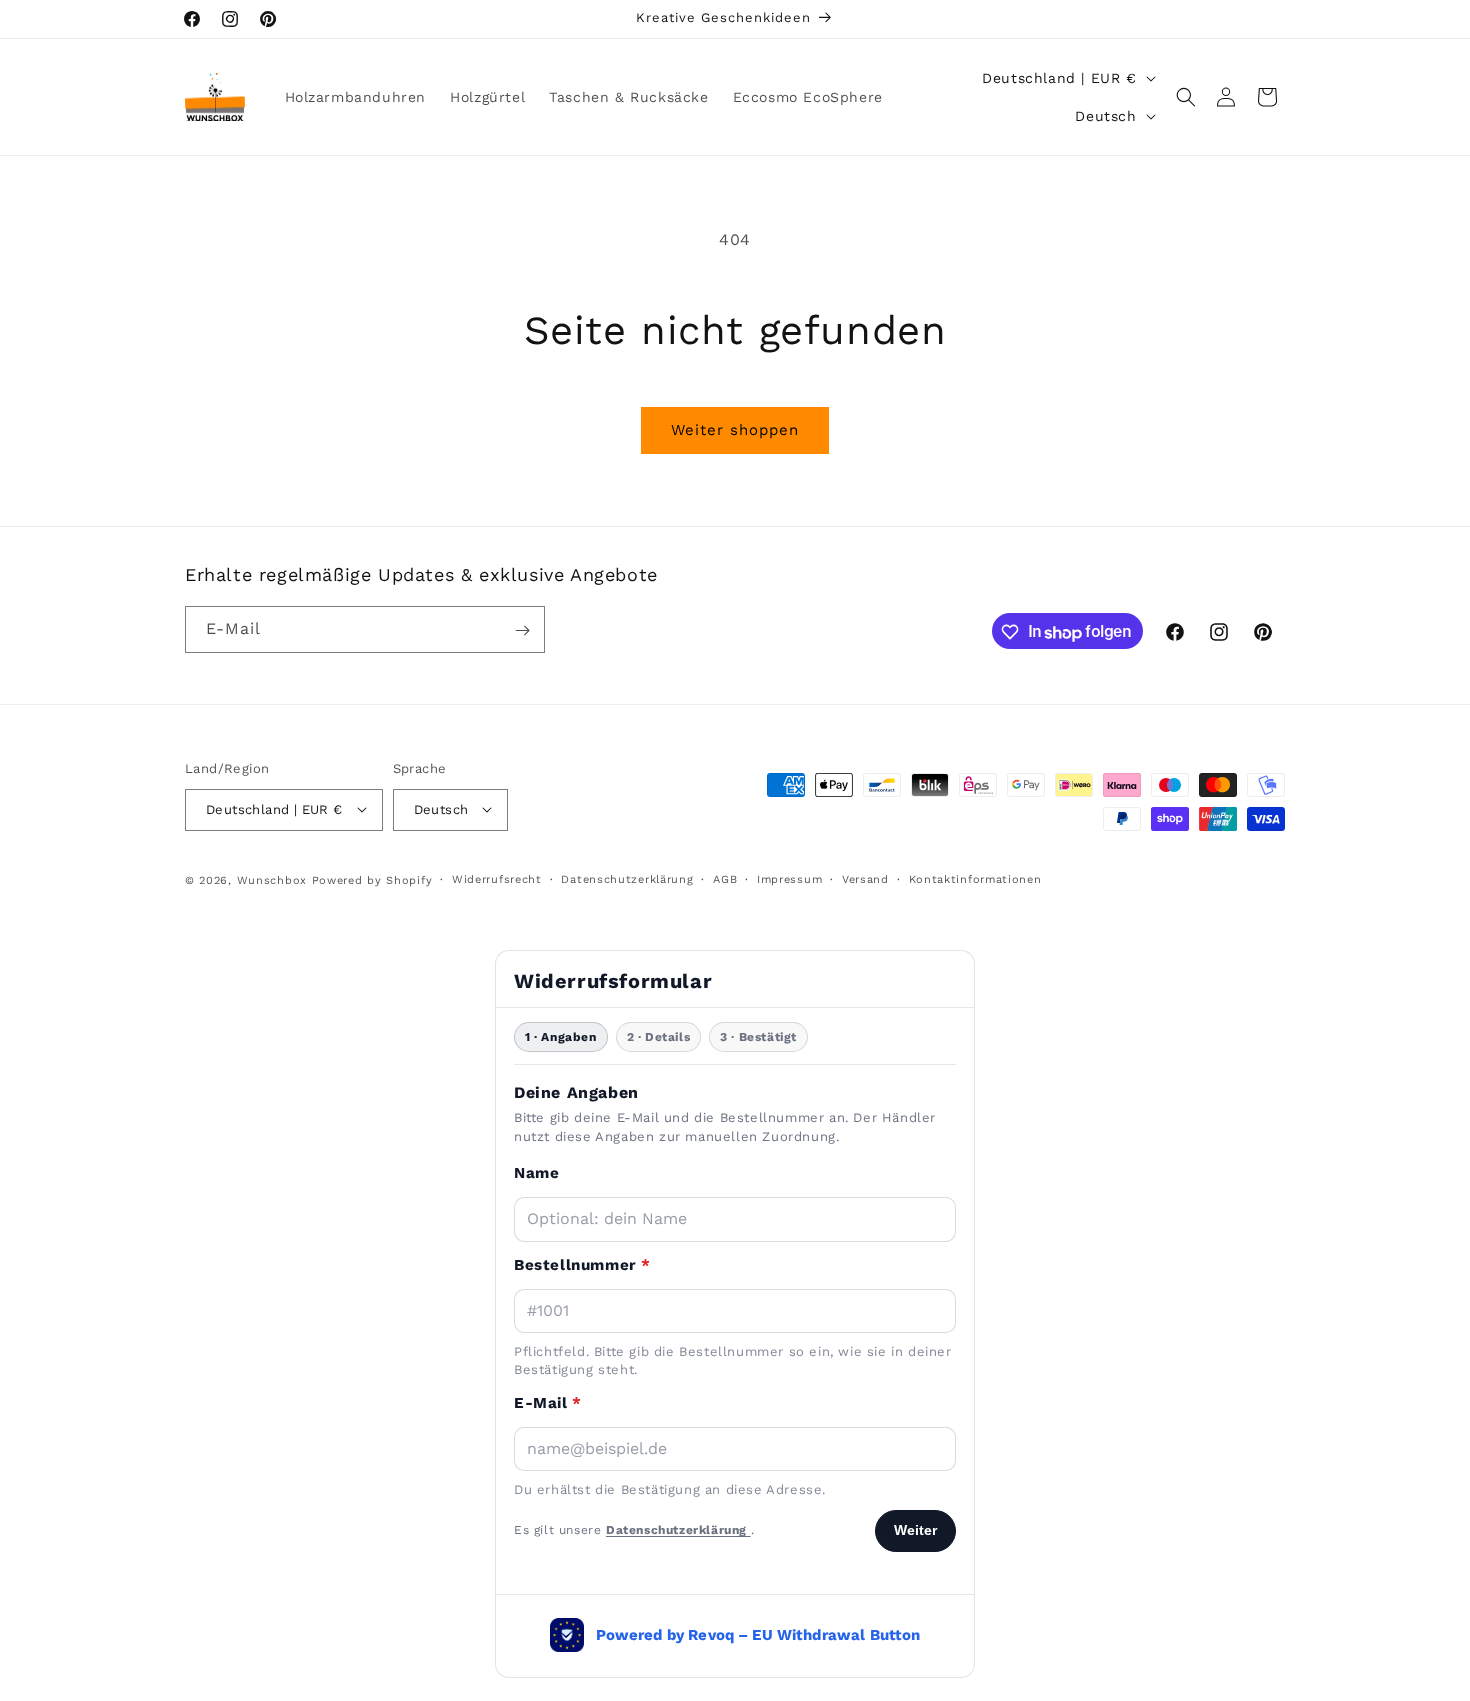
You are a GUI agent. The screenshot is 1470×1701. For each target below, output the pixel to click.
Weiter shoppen (735, 430)
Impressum (789, 878)
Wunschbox (272, 879)
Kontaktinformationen (975, 878)
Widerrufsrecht (497, 878)
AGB (725, 878)
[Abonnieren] (522, 630)
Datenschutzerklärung (627, 878)
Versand (865, 878)
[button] (1186, 97)
